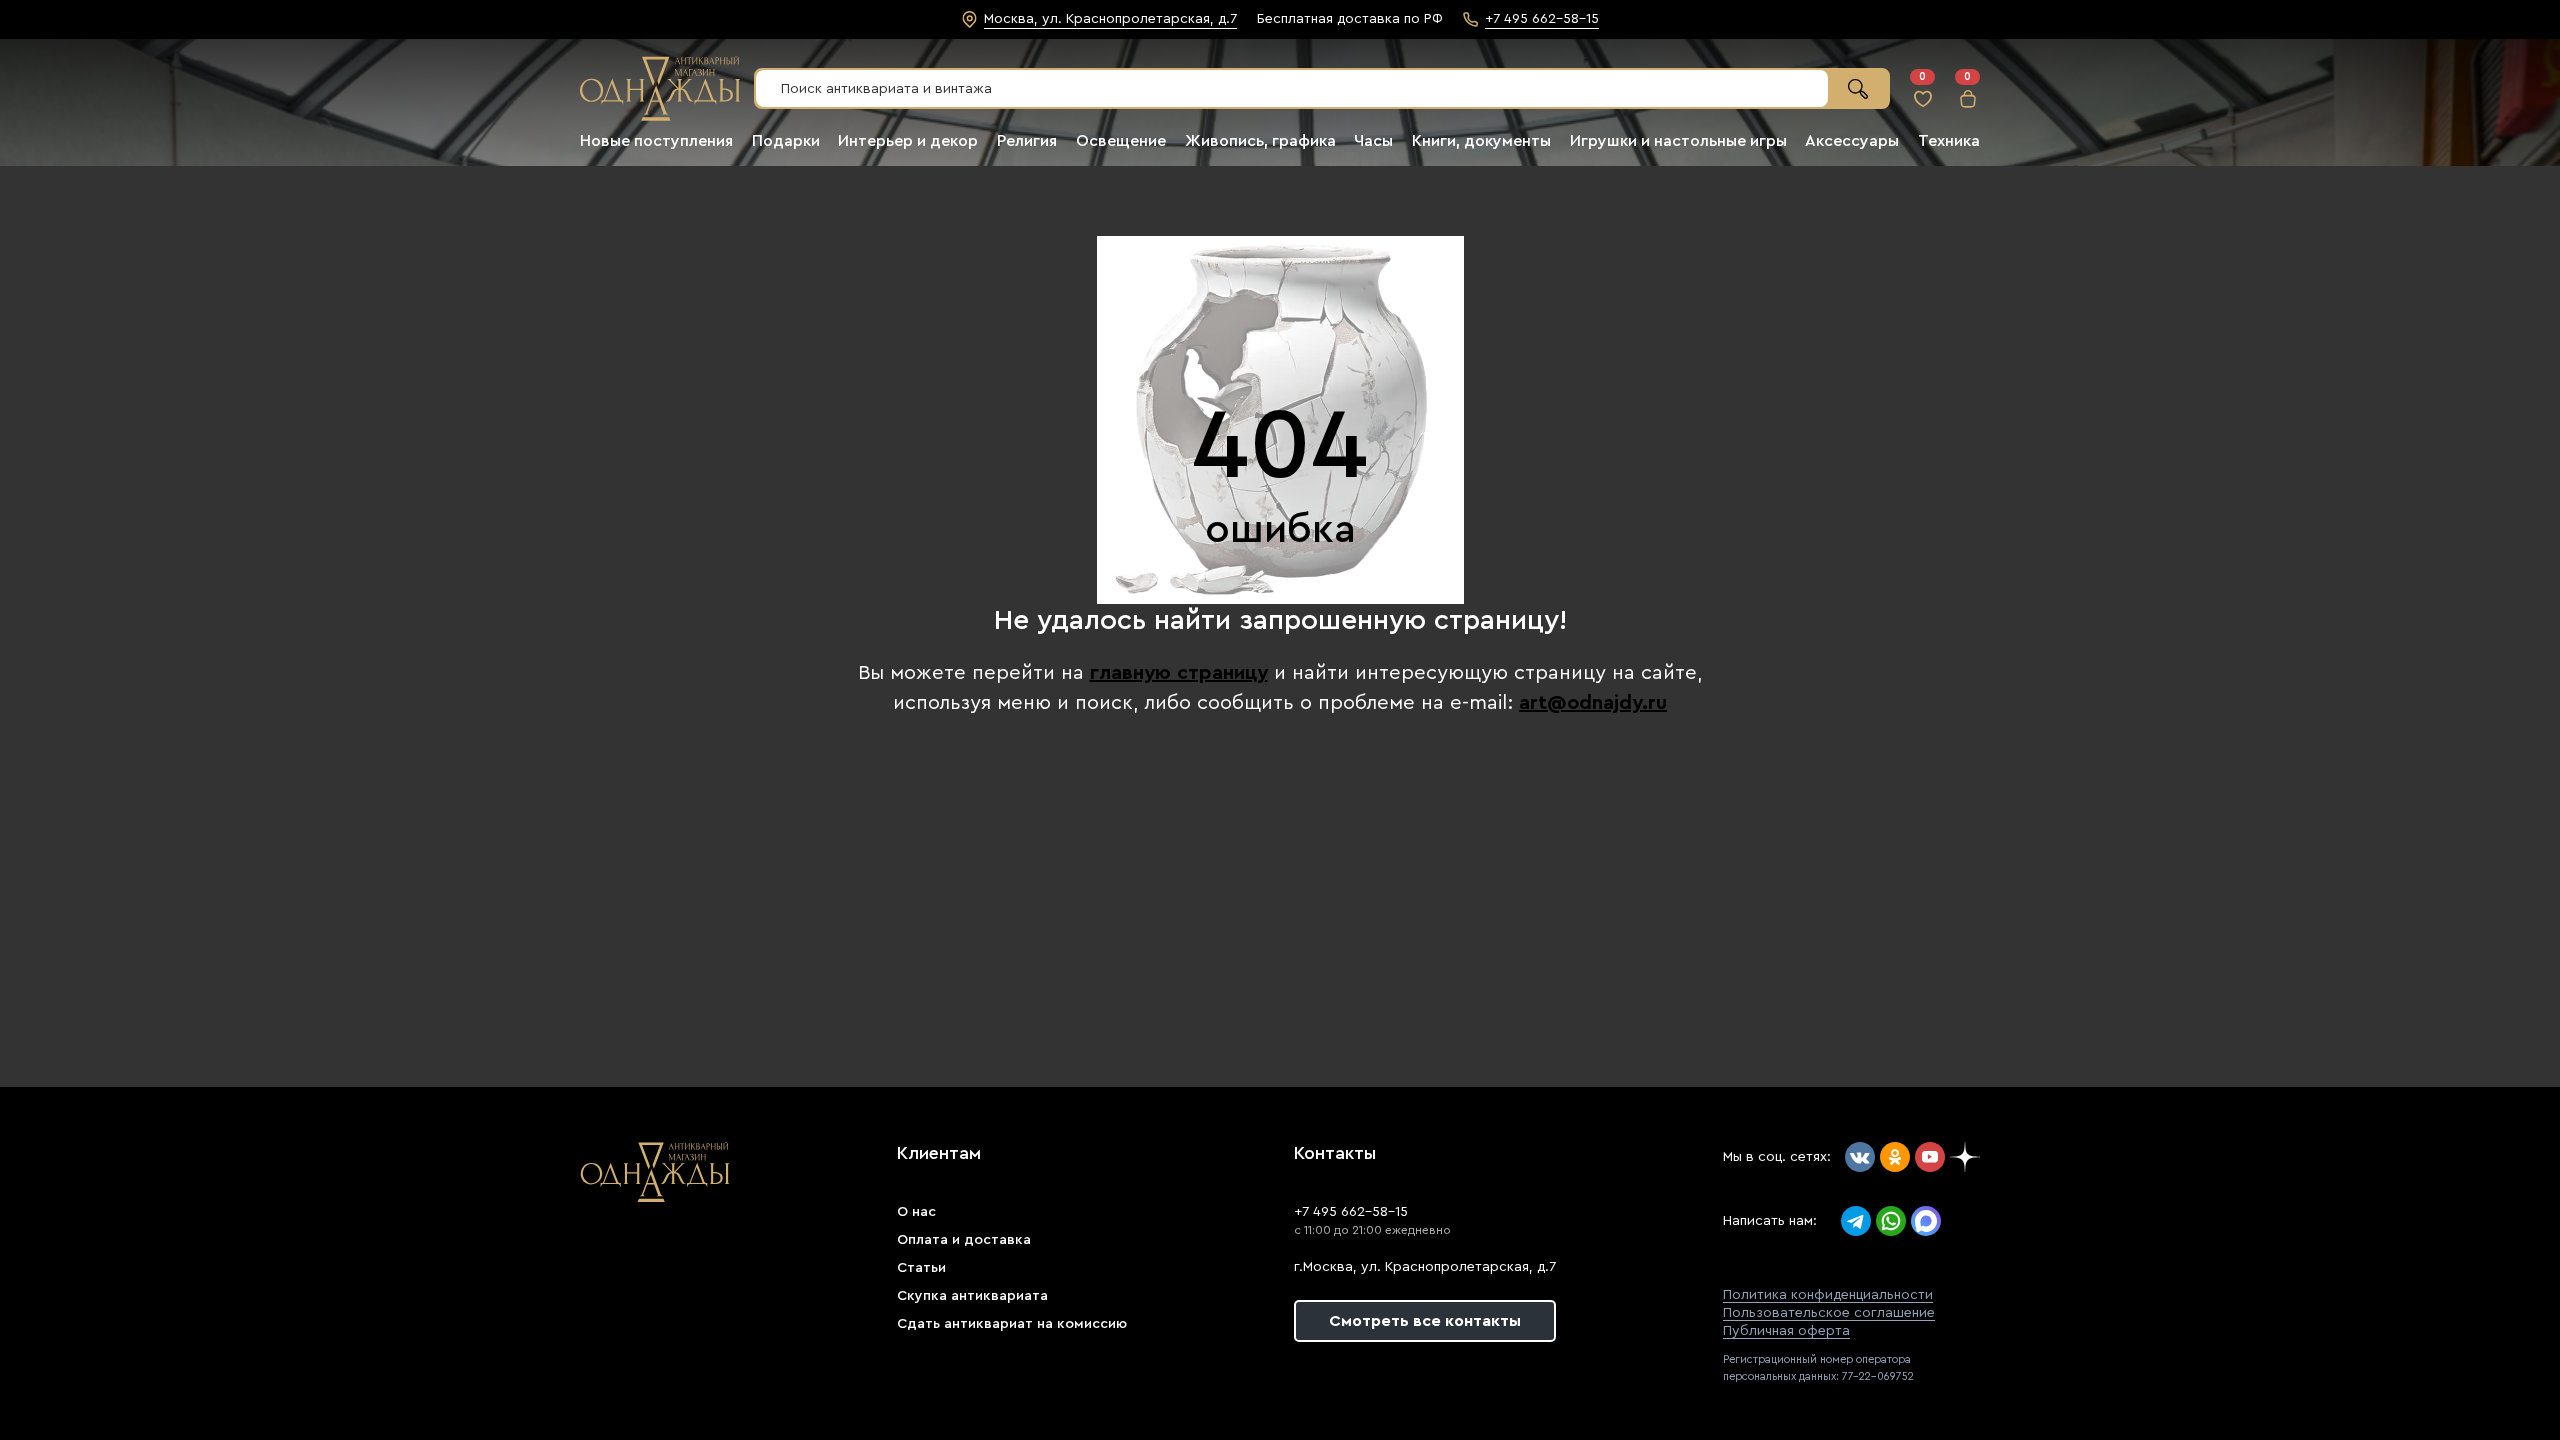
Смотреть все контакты (1425, 1321)
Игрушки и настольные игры (1678, 141)
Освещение (1121, 141)
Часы (1373, 141)
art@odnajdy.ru (1593, 703)
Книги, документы (1481, 141)
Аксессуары (1852, 141)
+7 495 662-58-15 (1351, 1212)
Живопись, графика (1260, 141)
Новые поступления (656, 141)
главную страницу (1179, 673)
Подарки (786, 141)
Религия (1027, 141)
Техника (1949, 141)
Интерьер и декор (908, 141)
